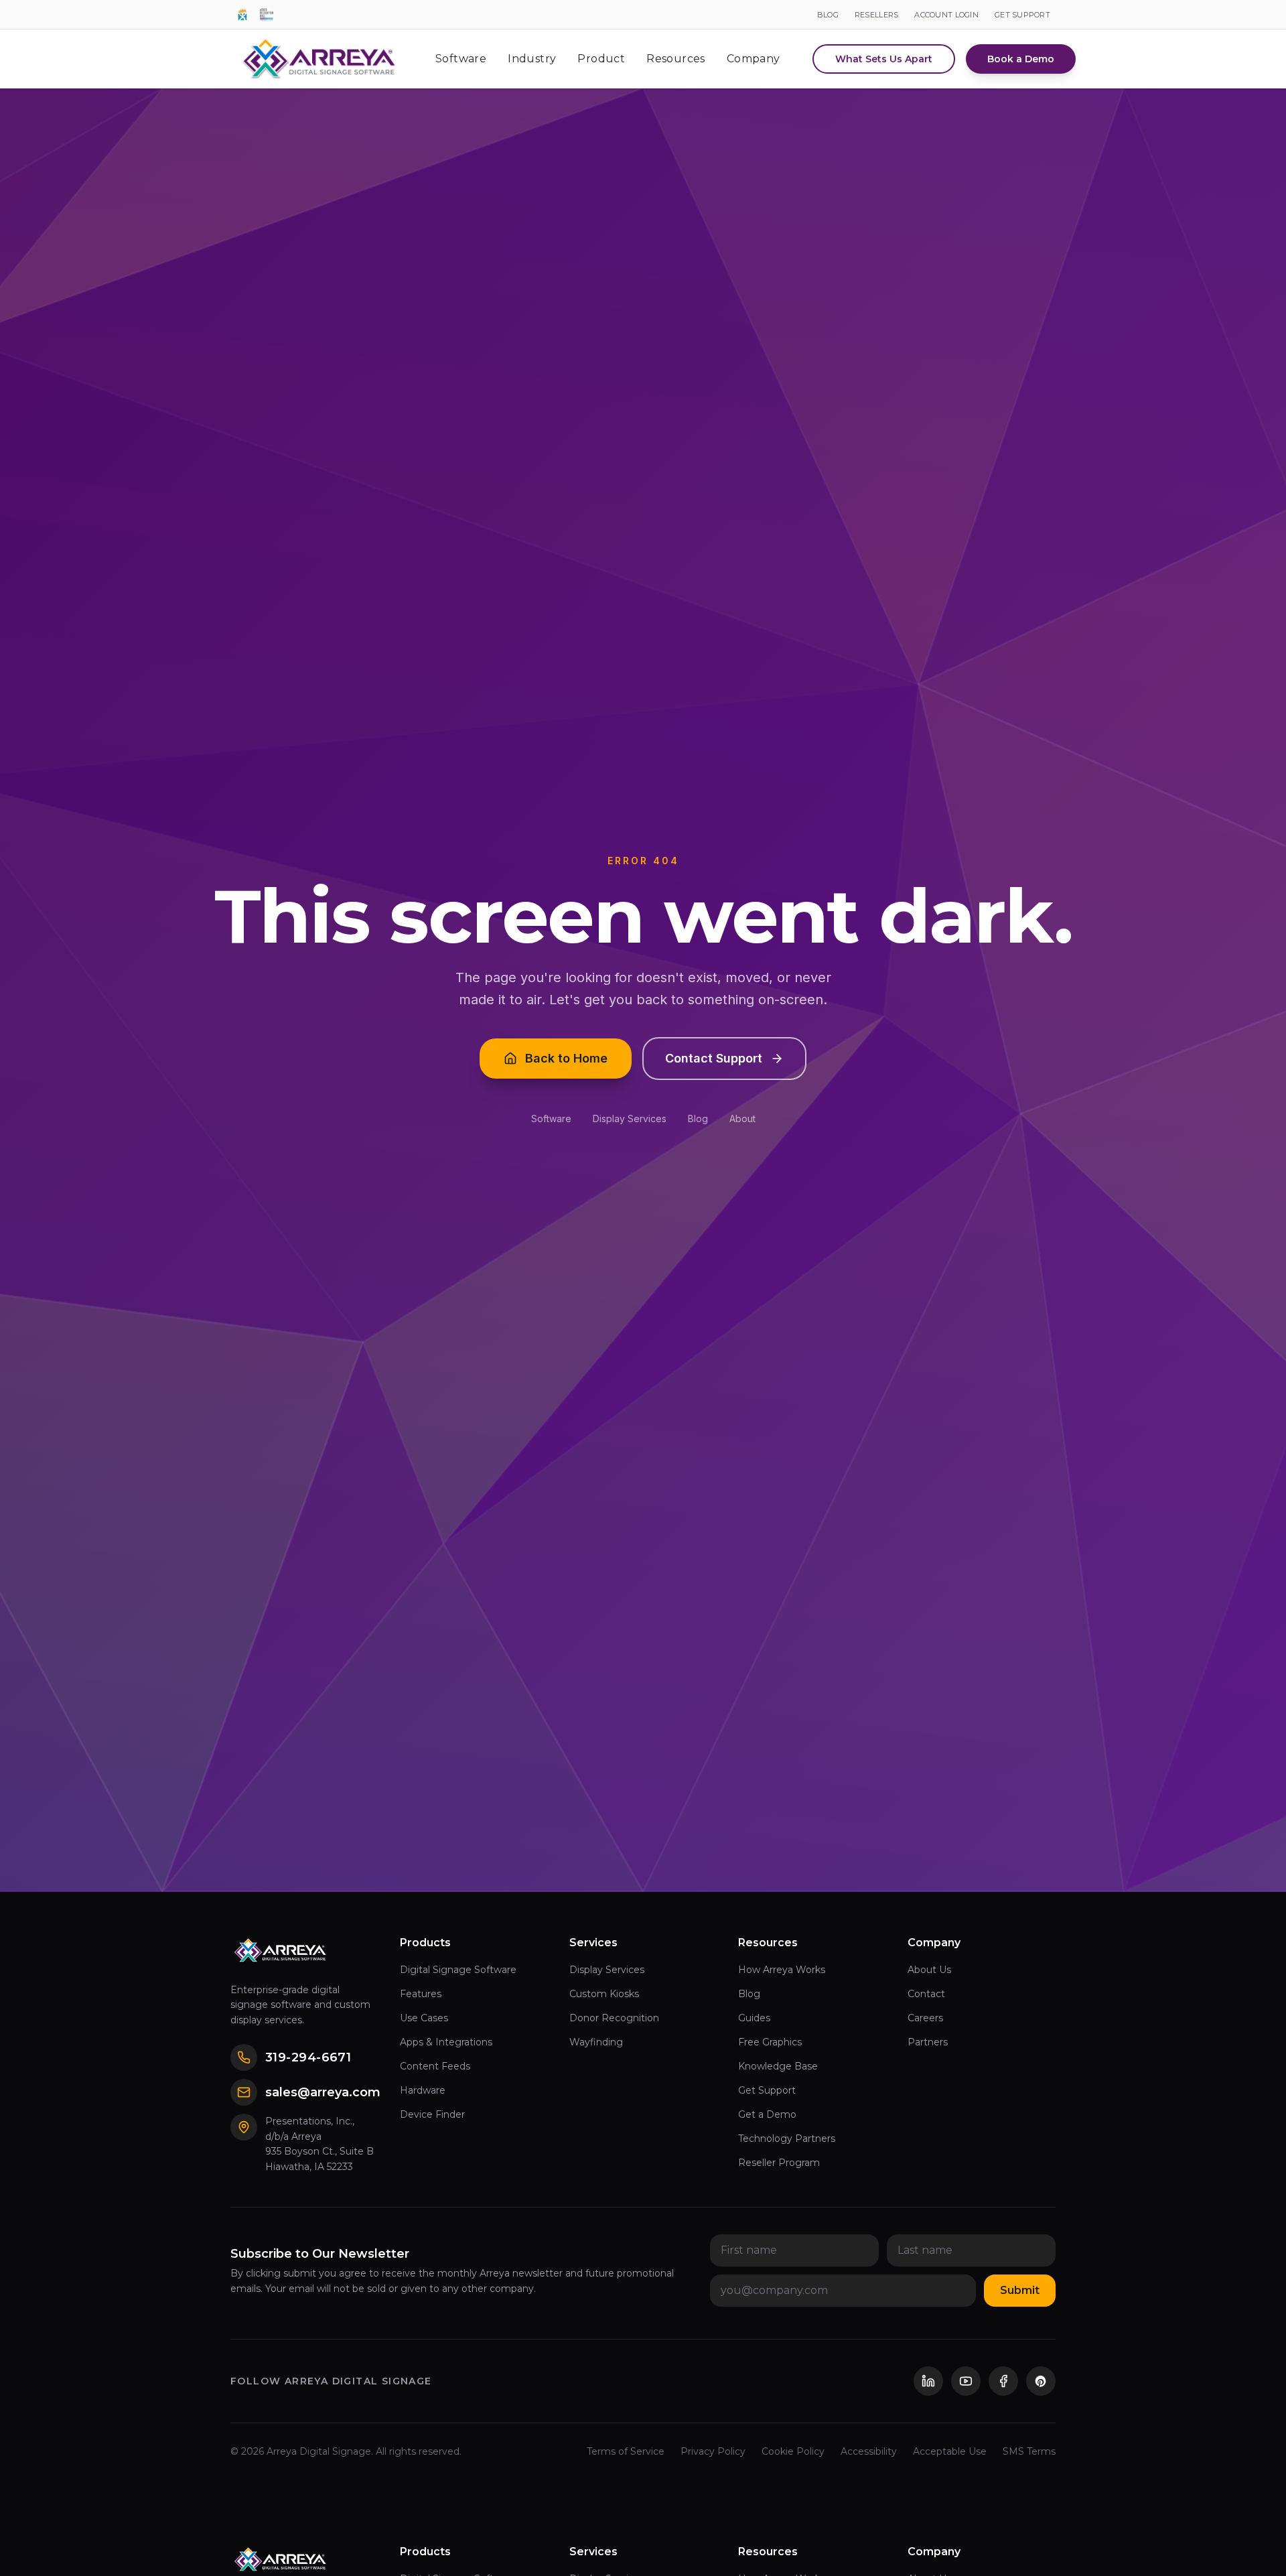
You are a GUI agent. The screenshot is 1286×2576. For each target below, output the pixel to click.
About (742, 1118)
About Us (929, 1970)
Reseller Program (779, 2163)
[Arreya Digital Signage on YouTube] (966, 2381)
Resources (676, 59)
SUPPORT (1022, 15)
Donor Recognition (614, 2018)
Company (754, 59)
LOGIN (946, 15)
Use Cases (424, 2018)
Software (461, 59)
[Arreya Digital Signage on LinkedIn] (928, 2381)
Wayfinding (596, 2042)
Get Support (767, 2090)
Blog (698, 1118)
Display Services (630, 1118)
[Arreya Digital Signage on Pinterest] (1041, 2381)
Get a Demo (767, 2114)
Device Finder (432, 2114)
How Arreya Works (782, 1970)
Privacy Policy (713, 2451)
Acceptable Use (950, 2451)
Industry (532, 59)
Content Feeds (435, 2066)
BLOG (828, 15)
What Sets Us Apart (884, 59)
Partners (928, 2042)
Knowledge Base (778, 2066)
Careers (925, 2018)
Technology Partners (787, 2139)
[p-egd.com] (242, 15)
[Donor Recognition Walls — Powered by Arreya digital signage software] (267, 15)
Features (421, 1994)
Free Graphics (770, 2042)
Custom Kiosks (604, 1994)
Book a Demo (1021, 59)
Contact (926, 1994)
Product (601, 59)
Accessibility (869, 2451)
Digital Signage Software (458, 1970)
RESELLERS (876, 15)
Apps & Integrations (446, 2042)
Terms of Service (626, 2451)
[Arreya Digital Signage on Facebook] (1003, 2381)
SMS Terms (1029, 2451)
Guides (754, 2018)
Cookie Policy (793, 2451)
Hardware (423, 2090)
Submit (1020, 2290)
